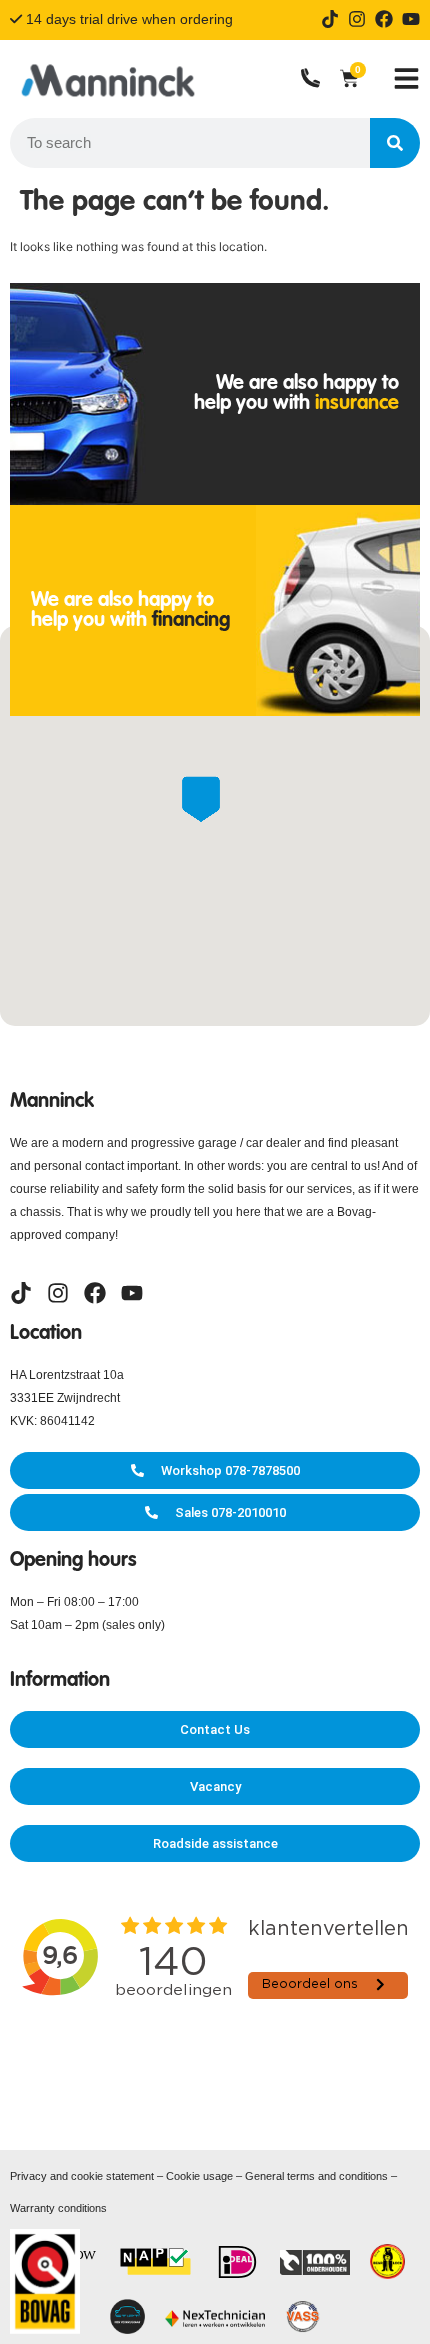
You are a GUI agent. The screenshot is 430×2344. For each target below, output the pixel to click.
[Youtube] (411, 19)
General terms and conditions (316, 2176)
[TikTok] (330, 19)
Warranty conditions (58, 2208)
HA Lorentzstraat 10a (67, 1375)
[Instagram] (357, 19)
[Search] (395, 143)
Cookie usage (199, 2176)
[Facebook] (384, 19)
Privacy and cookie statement (82, 2176)
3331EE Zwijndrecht (65, 1398)
